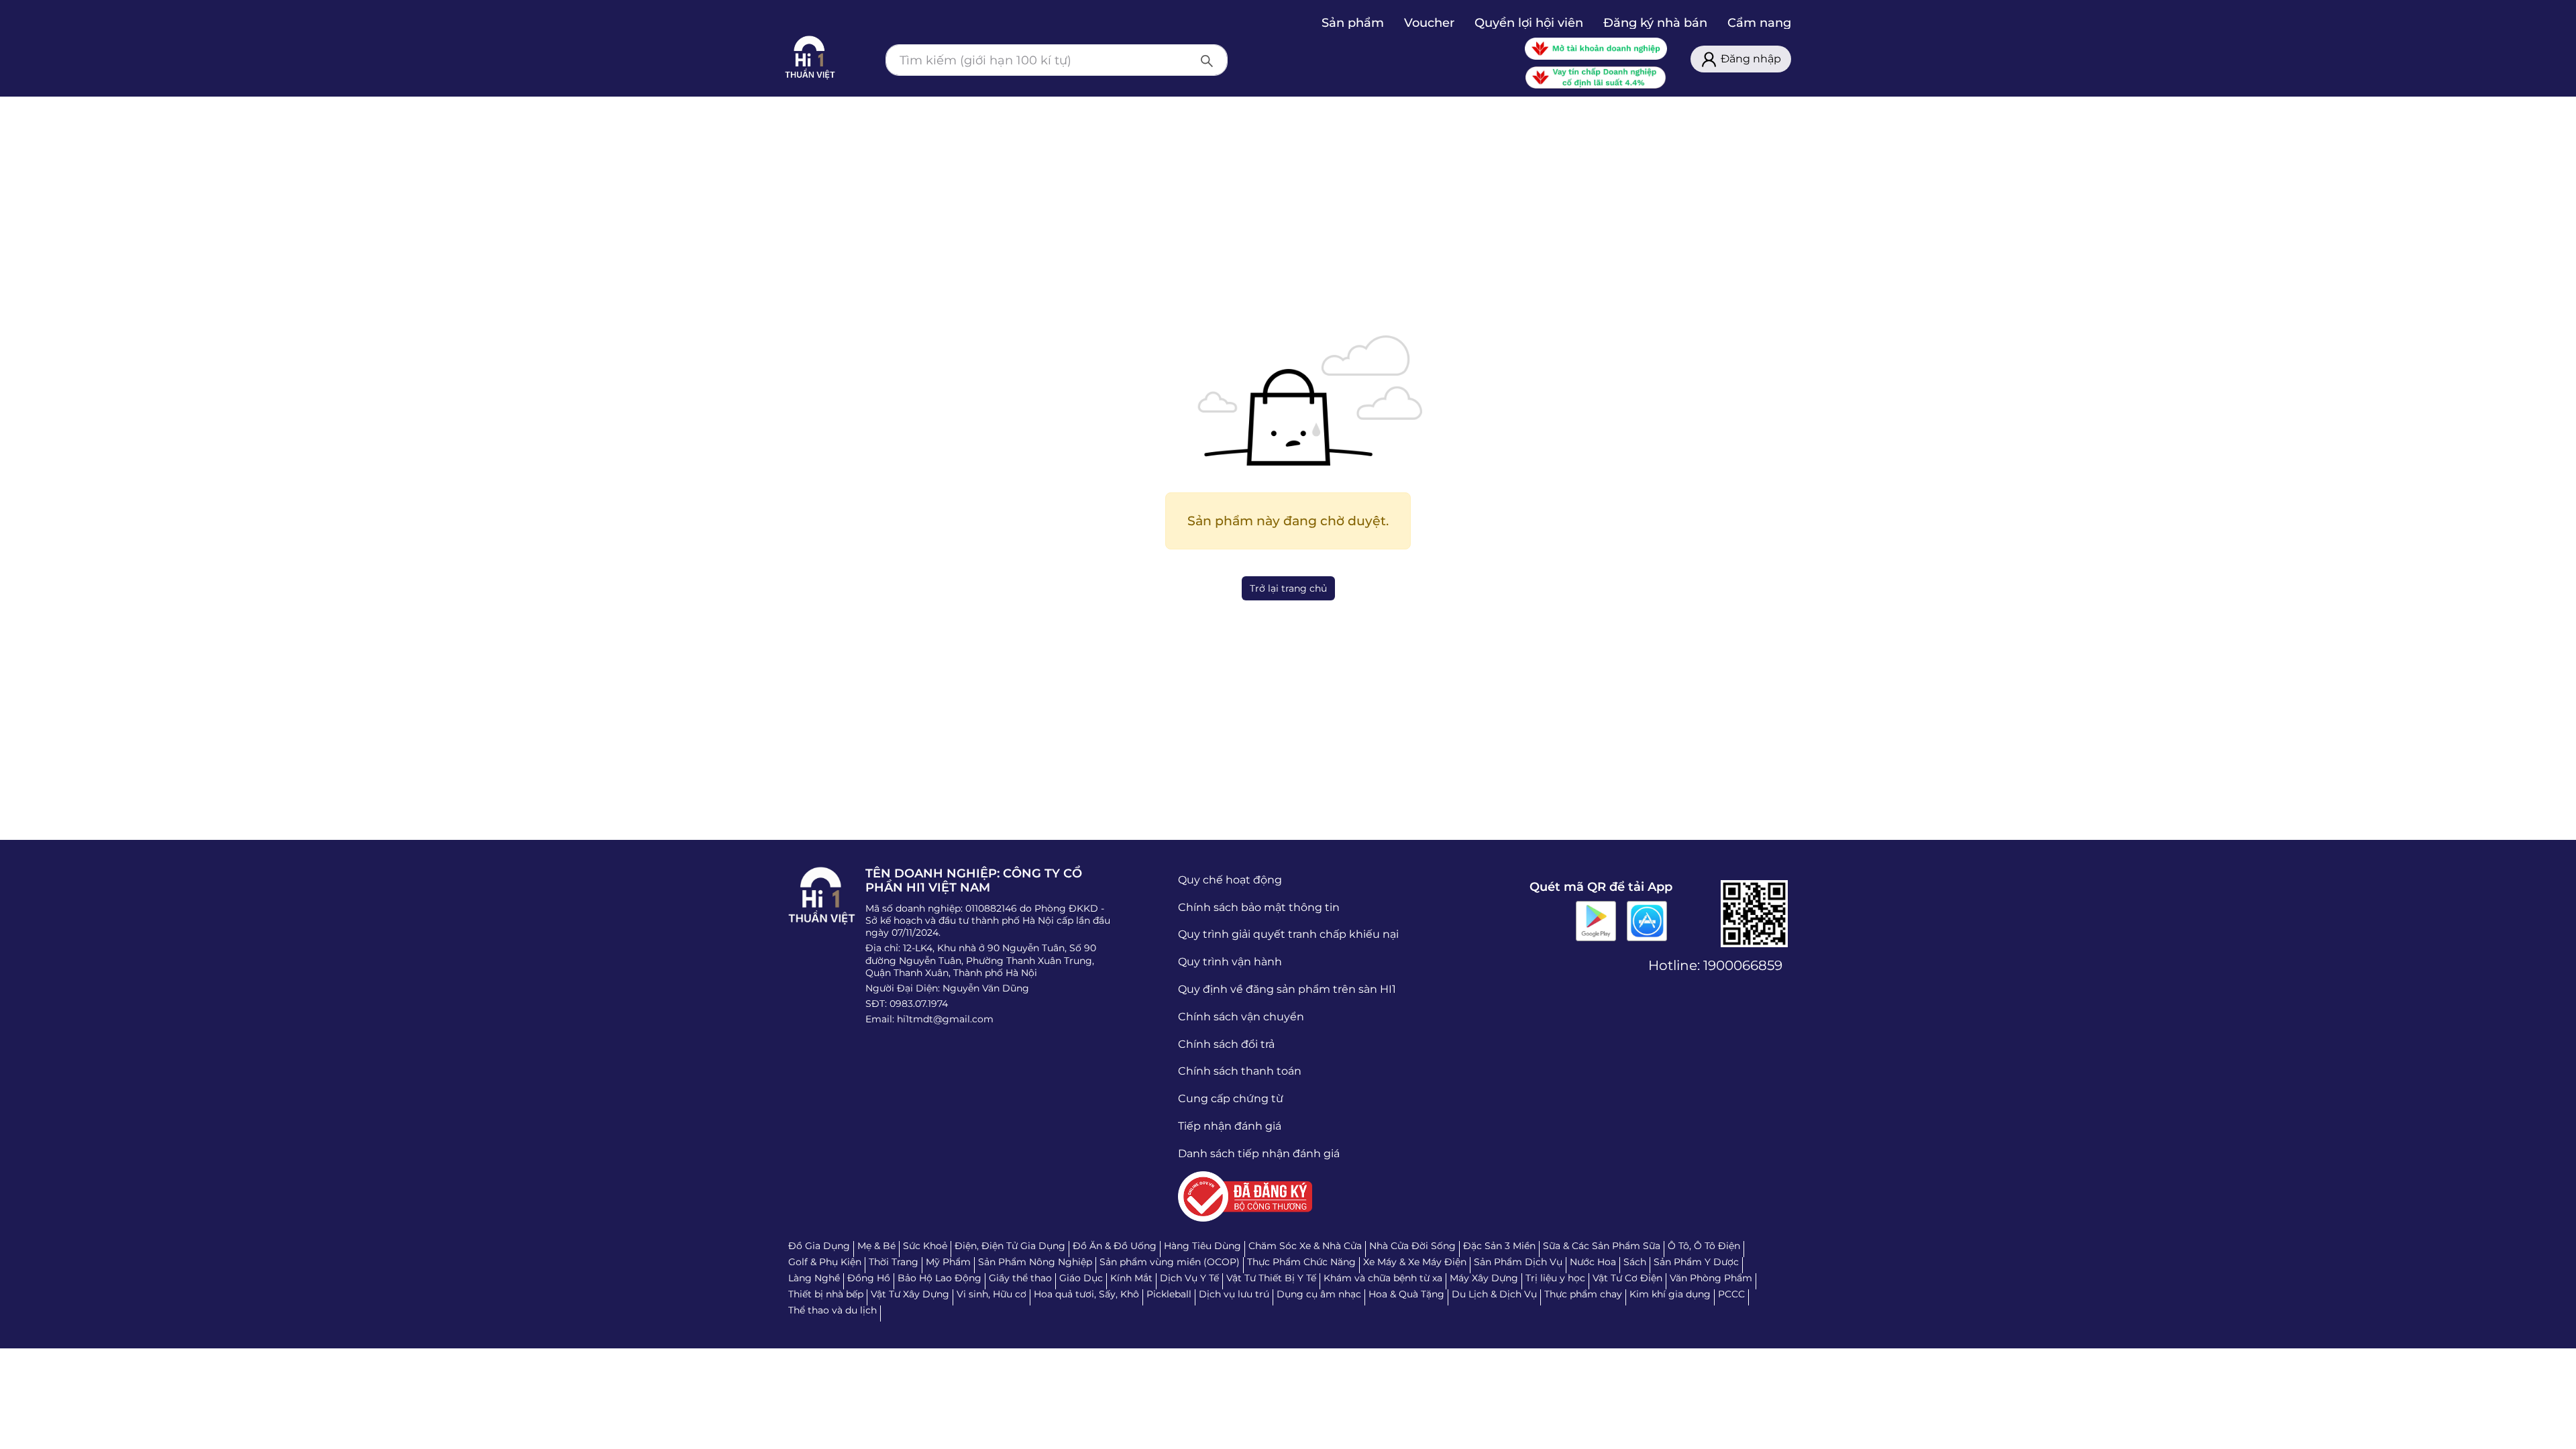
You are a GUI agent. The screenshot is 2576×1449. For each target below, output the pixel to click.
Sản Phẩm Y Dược (1696, 1262)
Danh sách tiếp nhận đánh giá (1259, 1153)
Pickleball (1169, 1294)
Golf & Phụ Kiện (825, 1262)
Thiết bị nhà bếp (826, 1294)
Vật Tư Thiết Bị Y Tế (1271, 1278)
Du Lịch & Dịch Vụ (1494, 1294)
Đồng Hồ (869, 1278)
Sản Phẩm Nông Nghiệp (1035, 1262)
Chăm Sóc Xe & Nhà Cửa (1305, 1246)
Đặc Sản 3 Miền (1499, 1246)
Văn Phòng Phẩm (1711, 1278)
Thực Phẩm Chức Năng (1301, 1262)
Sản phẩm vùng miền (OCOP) (1170, 1262)
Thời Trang (894, 1262)
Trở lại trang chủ (1288, 588)
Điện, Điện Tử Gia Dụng (1010, 1246)
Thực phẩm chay (1583, 1294)
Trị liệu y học (1555, 1278)
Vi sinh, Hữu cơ (991, 1294)
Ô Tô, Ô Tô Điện (1704, 1246)
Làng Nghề (814, 1278)
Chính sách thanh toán (1240, 1071)
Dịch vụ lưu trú (1234, 1294)
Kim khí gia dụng (1670, 1294)
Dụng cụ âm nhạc (1319, 1294)
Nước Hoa (1593, 1262)
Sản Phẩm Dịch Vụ (1518, 1262)
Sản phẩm (1353, 23)
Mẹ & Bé (876, 1246)
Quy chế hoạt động (1230, 880)
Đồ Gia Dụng (819, 1246)
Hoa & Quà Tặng (1406, 1294)
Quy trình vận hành (1230, 962)
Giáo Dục (1081, 1278)
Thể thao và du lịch (833, 1310)
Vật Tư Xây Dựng (910, 1294)
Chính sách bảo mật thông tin (1259, 907)
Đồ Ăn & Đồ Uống (1115, 1246)
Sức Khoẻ (925, 1246)
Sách (1635, 1262)
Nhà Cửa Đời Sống (1412, 1246)
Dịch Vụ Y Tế (1189, 1278)
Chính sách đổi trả (1226, 1044)
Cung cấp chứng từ (1231, 1098)
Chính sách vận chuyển (1241, 1017)
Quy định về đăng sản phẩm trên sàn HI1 (1287, 989)
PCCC (1731, 1294)
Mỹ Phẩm (948, 1262)
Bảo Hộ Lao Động (940, 1278)
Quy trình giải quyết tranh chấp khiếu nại (1288, 934)
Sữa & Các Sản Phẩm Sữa (1602, 1246)
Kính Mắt (1131, 1278)
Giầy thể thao (1020, 1278)
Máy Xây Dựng (1484, 1278)
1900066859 (1743, 965)
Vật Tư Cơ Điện (1627, 1278)
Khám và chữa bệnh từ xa (1383, 1278)
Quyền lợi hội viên (1529, 23)
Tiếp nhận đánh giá (1230, 1126)
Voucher (1429, 23)
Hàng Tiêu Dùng (1202, 1246)
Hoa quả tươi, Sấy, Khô (1086, 1294)
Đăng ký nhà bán (1655, 23)
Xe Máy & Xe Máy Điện (1415, 1262)
